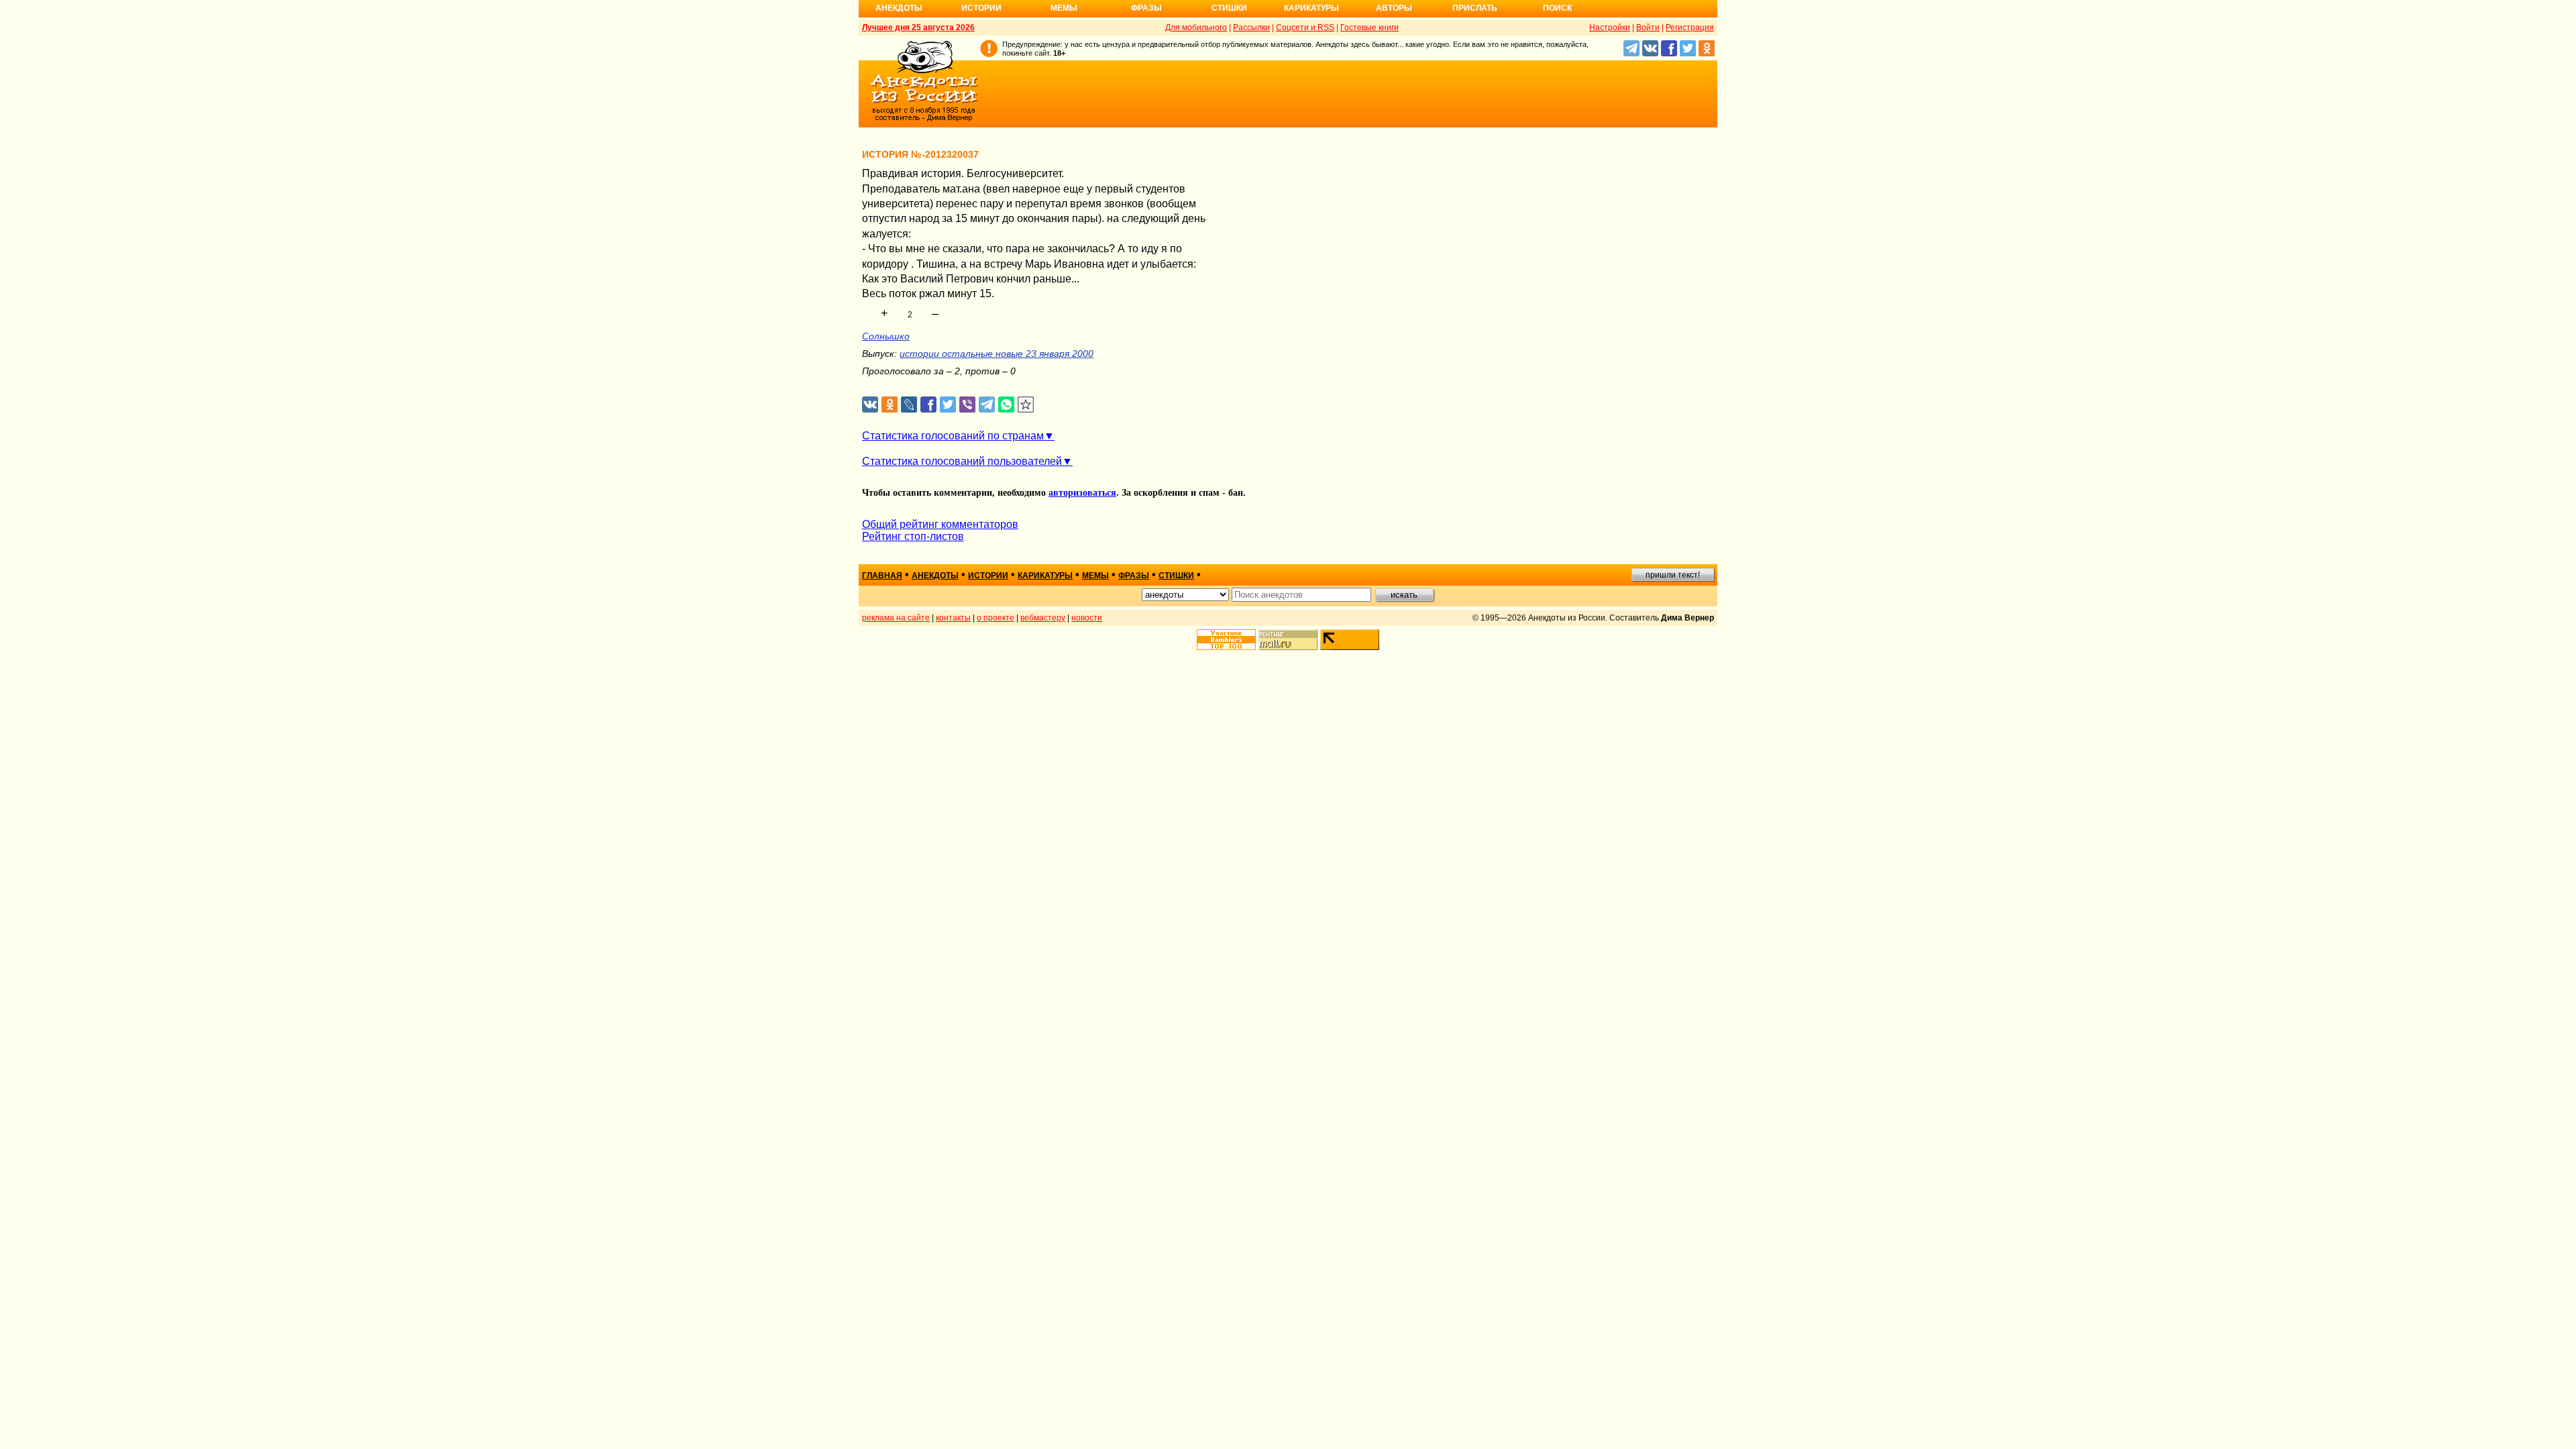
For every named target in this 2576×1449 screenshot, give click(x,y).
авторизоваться (1082, 493)
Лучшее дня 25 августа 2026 (918, 28)
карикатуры (1045, 576)
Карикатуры (1311, 8)
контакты (953, 618)
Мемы (1064, 8)
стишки (1176, 576)
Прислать (1475, 8)
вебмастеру (1043, 618)
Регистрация (1690, 28)
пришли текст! (1673, 575)
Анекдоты (899, 8)
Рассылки (1251, 28)
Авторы (1394, 8)
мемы (1095, 576)
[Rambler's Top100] (1226, 640)
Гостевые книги (1370, 28)
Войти (1648, 28)
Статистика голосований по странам (953, 436)
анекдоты (935, 576)
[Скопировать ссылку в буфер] (1026, 405)
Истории (981, 8)
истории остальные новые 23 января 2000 (997, 354)
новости (1087, 618)
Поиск (1557, 8)
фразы (1134, 576)
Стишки (1229, 8)
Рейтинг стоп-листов (913, 536)
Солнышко (886, 336)
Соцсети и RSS (1305, 28)
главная (882, 576)
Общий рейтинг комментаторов (940, 524)
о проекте (996, 618)
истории (988, 576)
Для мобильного (1196, 28)
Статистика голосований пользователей (962, 461)
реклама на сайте (896, 618)
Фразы (1146, 8)
